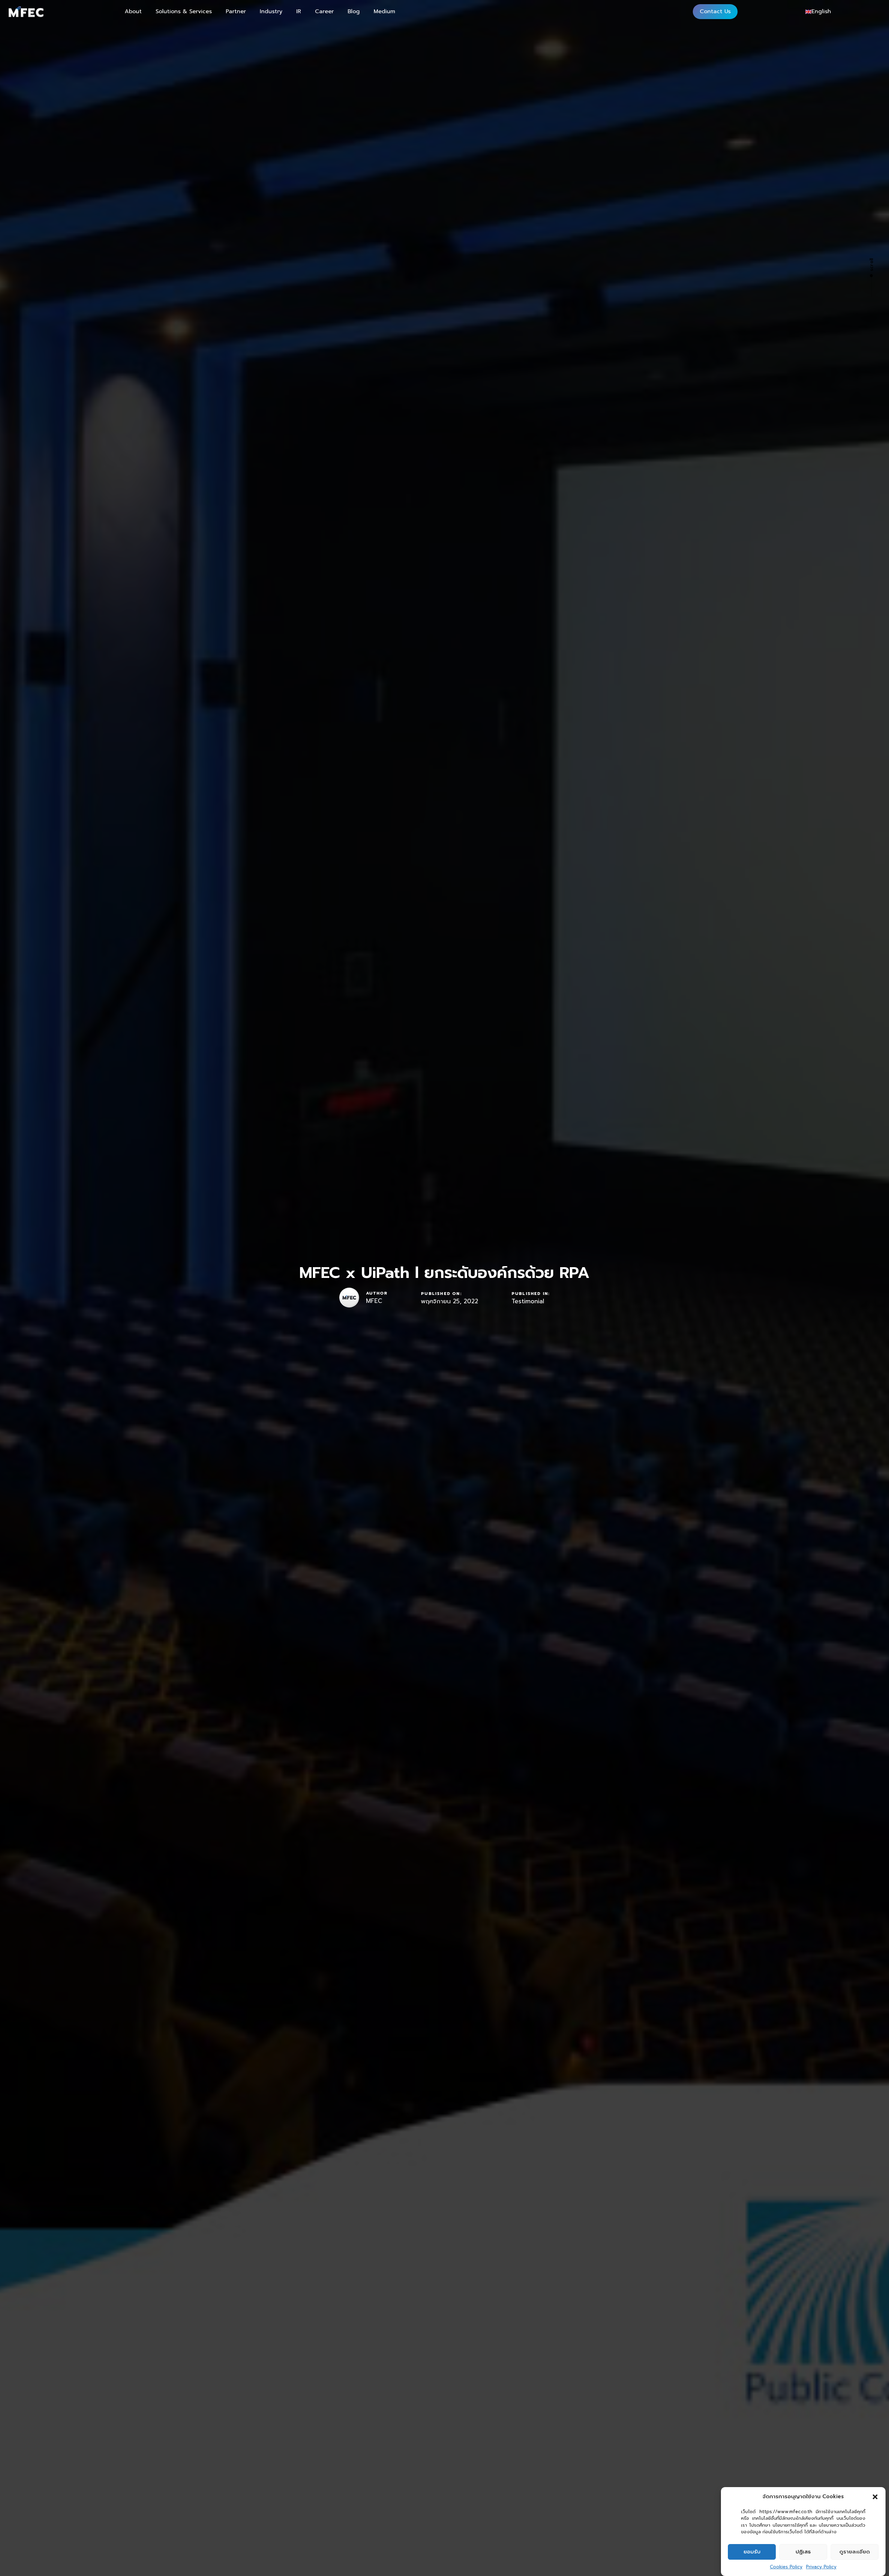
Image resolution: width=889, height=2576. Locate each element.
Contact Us (715, 11)
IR (299, 11)
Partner (236, 11)
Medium (384, 11)
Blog (354, 11)
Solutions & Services (184, 11)
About (133, 11)
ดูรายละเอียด (855, 2552)
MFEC (374, 1301)
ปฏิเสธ (803, 2552)
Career (324, 11)
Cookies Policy (786, 2567)
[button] (875, 2497)
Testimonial (528, 1302)
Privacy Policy (821, 2567)
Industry (271, 11)
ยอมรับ (752, 2552)
